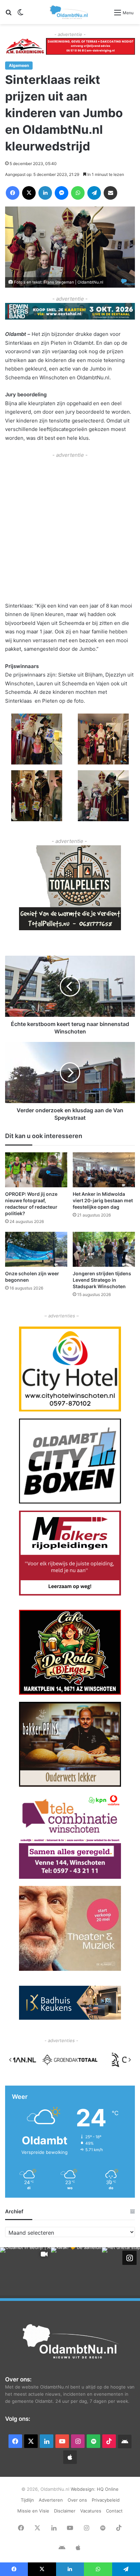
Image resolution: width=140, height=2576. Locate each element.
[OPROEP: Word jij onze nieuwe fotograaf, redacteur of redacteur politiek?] (36, 1170)
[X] (29, 193)
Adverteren (51, 2500)
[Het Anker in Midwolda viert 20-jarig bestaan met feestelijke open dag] (104, 1170)
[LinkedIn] (45, 193)
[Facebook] (13, 193)
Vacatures (91, 2511)
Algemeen (19, 65)
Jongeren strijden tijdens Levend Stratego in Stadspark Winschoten (102, 1280)
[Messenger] (62, 193)
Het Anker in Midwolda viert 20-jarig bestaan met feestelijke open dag (103, 1200)
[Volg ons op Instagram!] (129, 2257)
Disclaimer (65, 2511)
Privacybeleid (106, 2500)
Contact (114, 2511)
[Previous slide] (11, 2060)
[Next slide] (129, 2060)
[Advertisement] (70, 529)
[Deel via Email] (110, 193)
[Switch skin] (20, 15)
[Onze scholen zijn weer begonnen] (36, 1249)
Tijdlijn (27, 2500)
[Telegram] (94, 193)
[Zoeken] (8, 15)
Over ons (77, 2500)
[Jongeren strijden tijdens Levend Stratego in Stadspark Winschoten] (104, 1249)
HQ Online (108, 2489)
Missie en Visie (33, 2511)
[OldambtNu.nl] (69, 12)
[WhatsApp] (78, 193)
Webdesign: (84, 2489)
